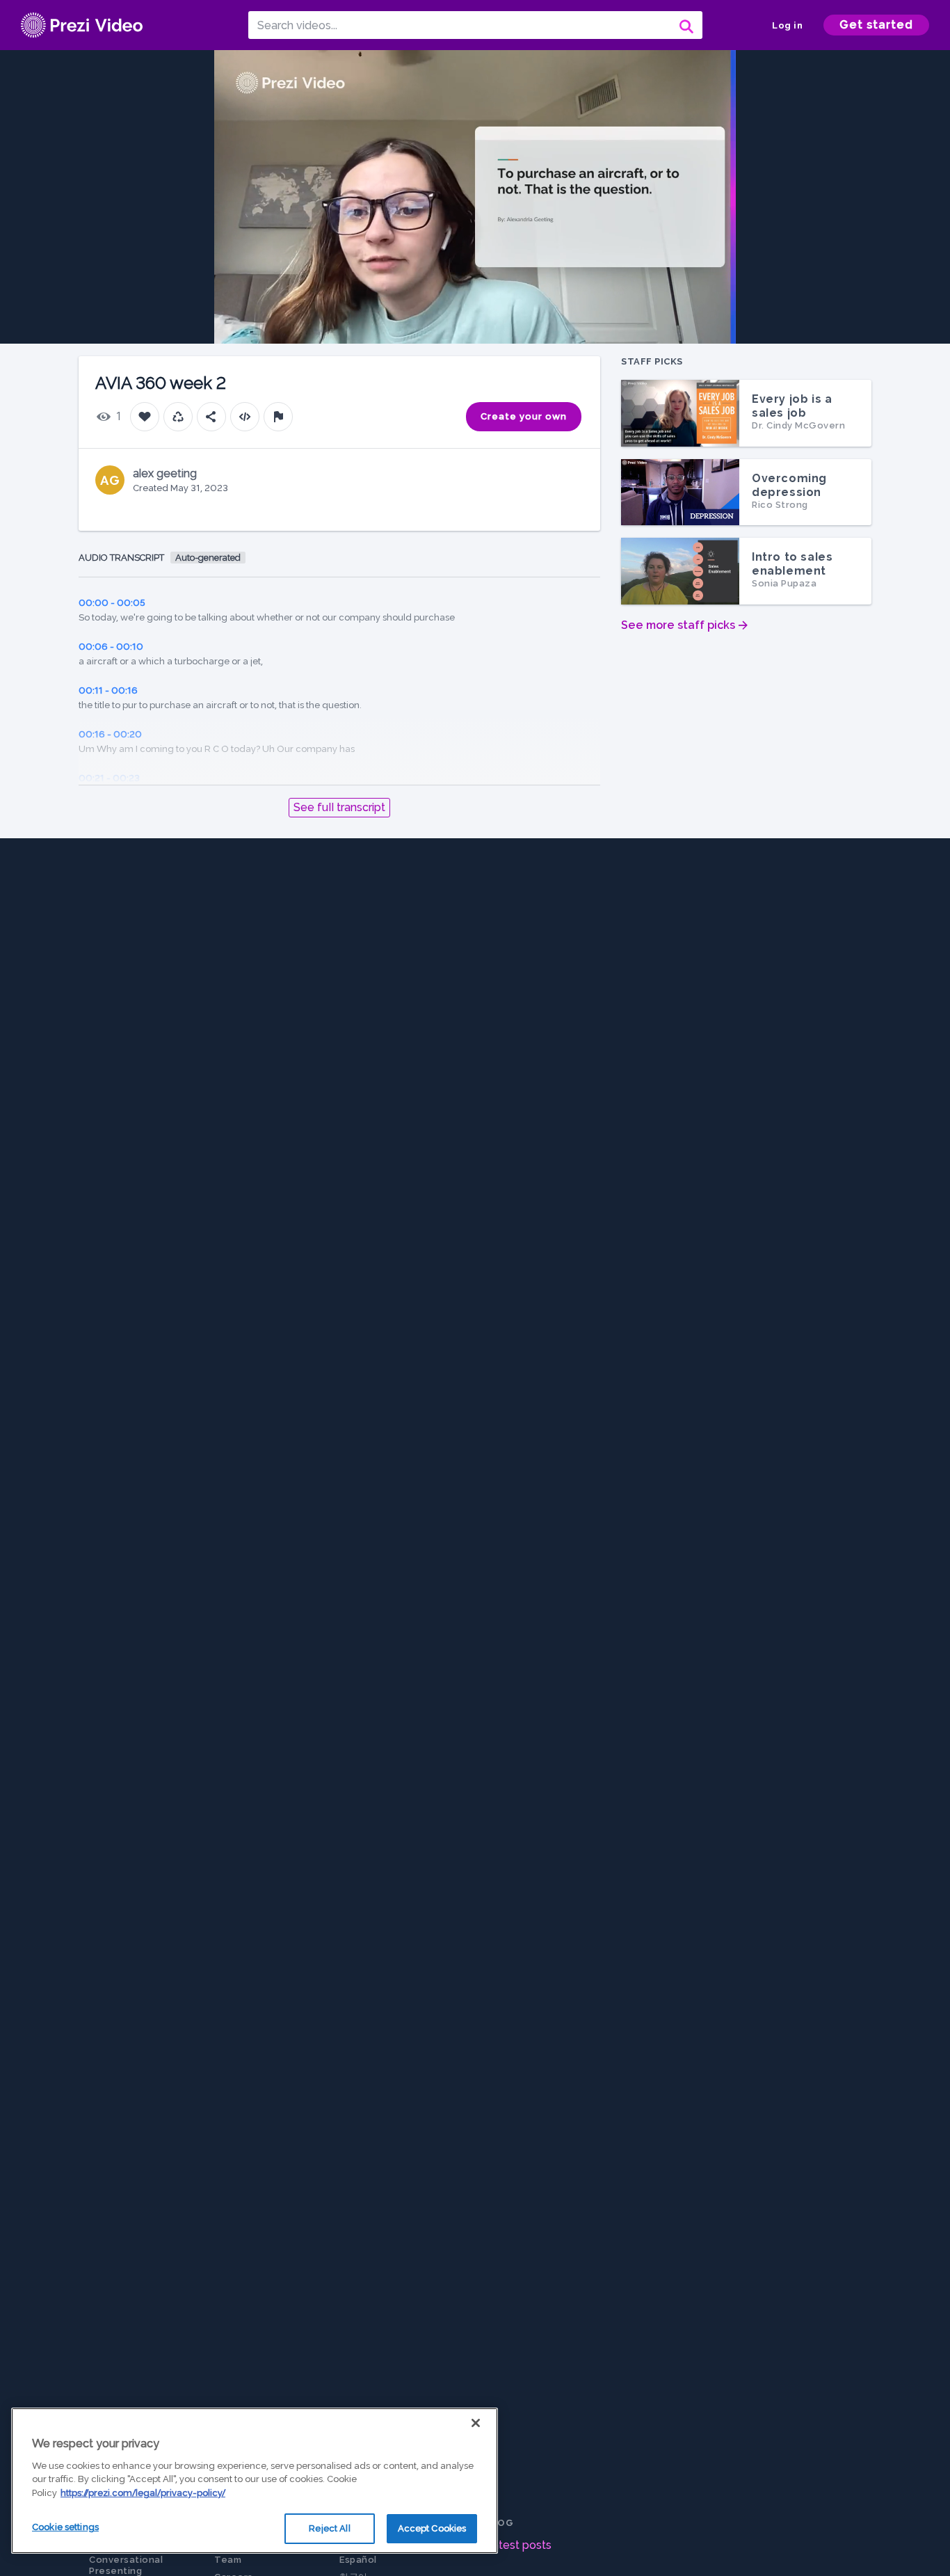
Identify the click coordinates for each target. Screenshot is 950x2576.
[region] (255, 2481)
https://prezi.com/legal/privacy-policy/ (143, 2493)
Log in (787, 25)
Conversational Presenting (126, 2565)
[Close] (476, 2423)
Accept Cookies (432, 2528)
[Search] (685, 25)
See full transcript (339, 807)
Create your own (524, 416)
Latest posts (518, 2545)
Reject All (329, 2528)
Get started (876, 25)
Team (228, 2560)
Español (358, 2560)
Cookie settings (65, 2527)
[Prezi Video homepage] (82, 25)
